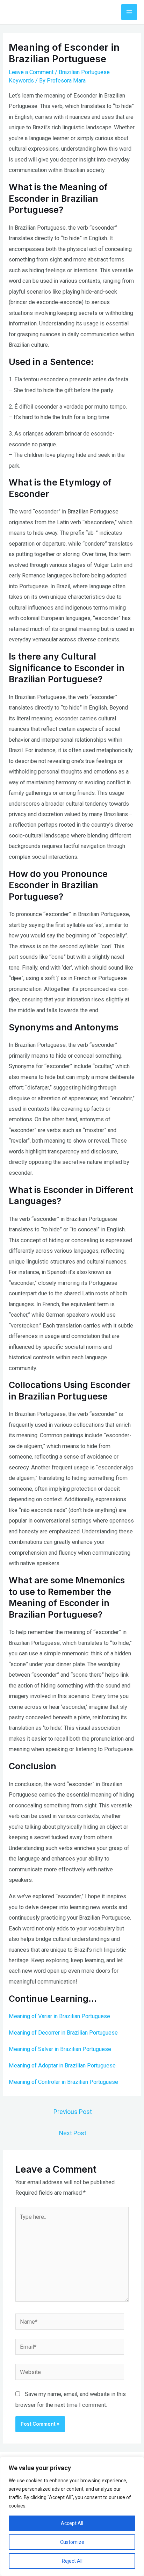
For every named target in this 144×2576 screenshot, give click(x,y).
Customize (72, 2542)
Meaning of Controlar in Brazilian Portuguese (63, 2082)
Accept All (72, 2523)
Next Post (73, 2133)
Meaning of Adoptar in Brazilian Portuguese (62, 2066)
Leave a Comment (31, 72)
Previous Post (73, 2112)
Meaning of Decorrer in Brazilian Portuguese (63, 2033)
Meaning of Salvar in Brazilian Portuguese (60, 2049)
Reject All (72, 2561)
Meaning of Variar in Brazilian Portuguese (59, 2016)
